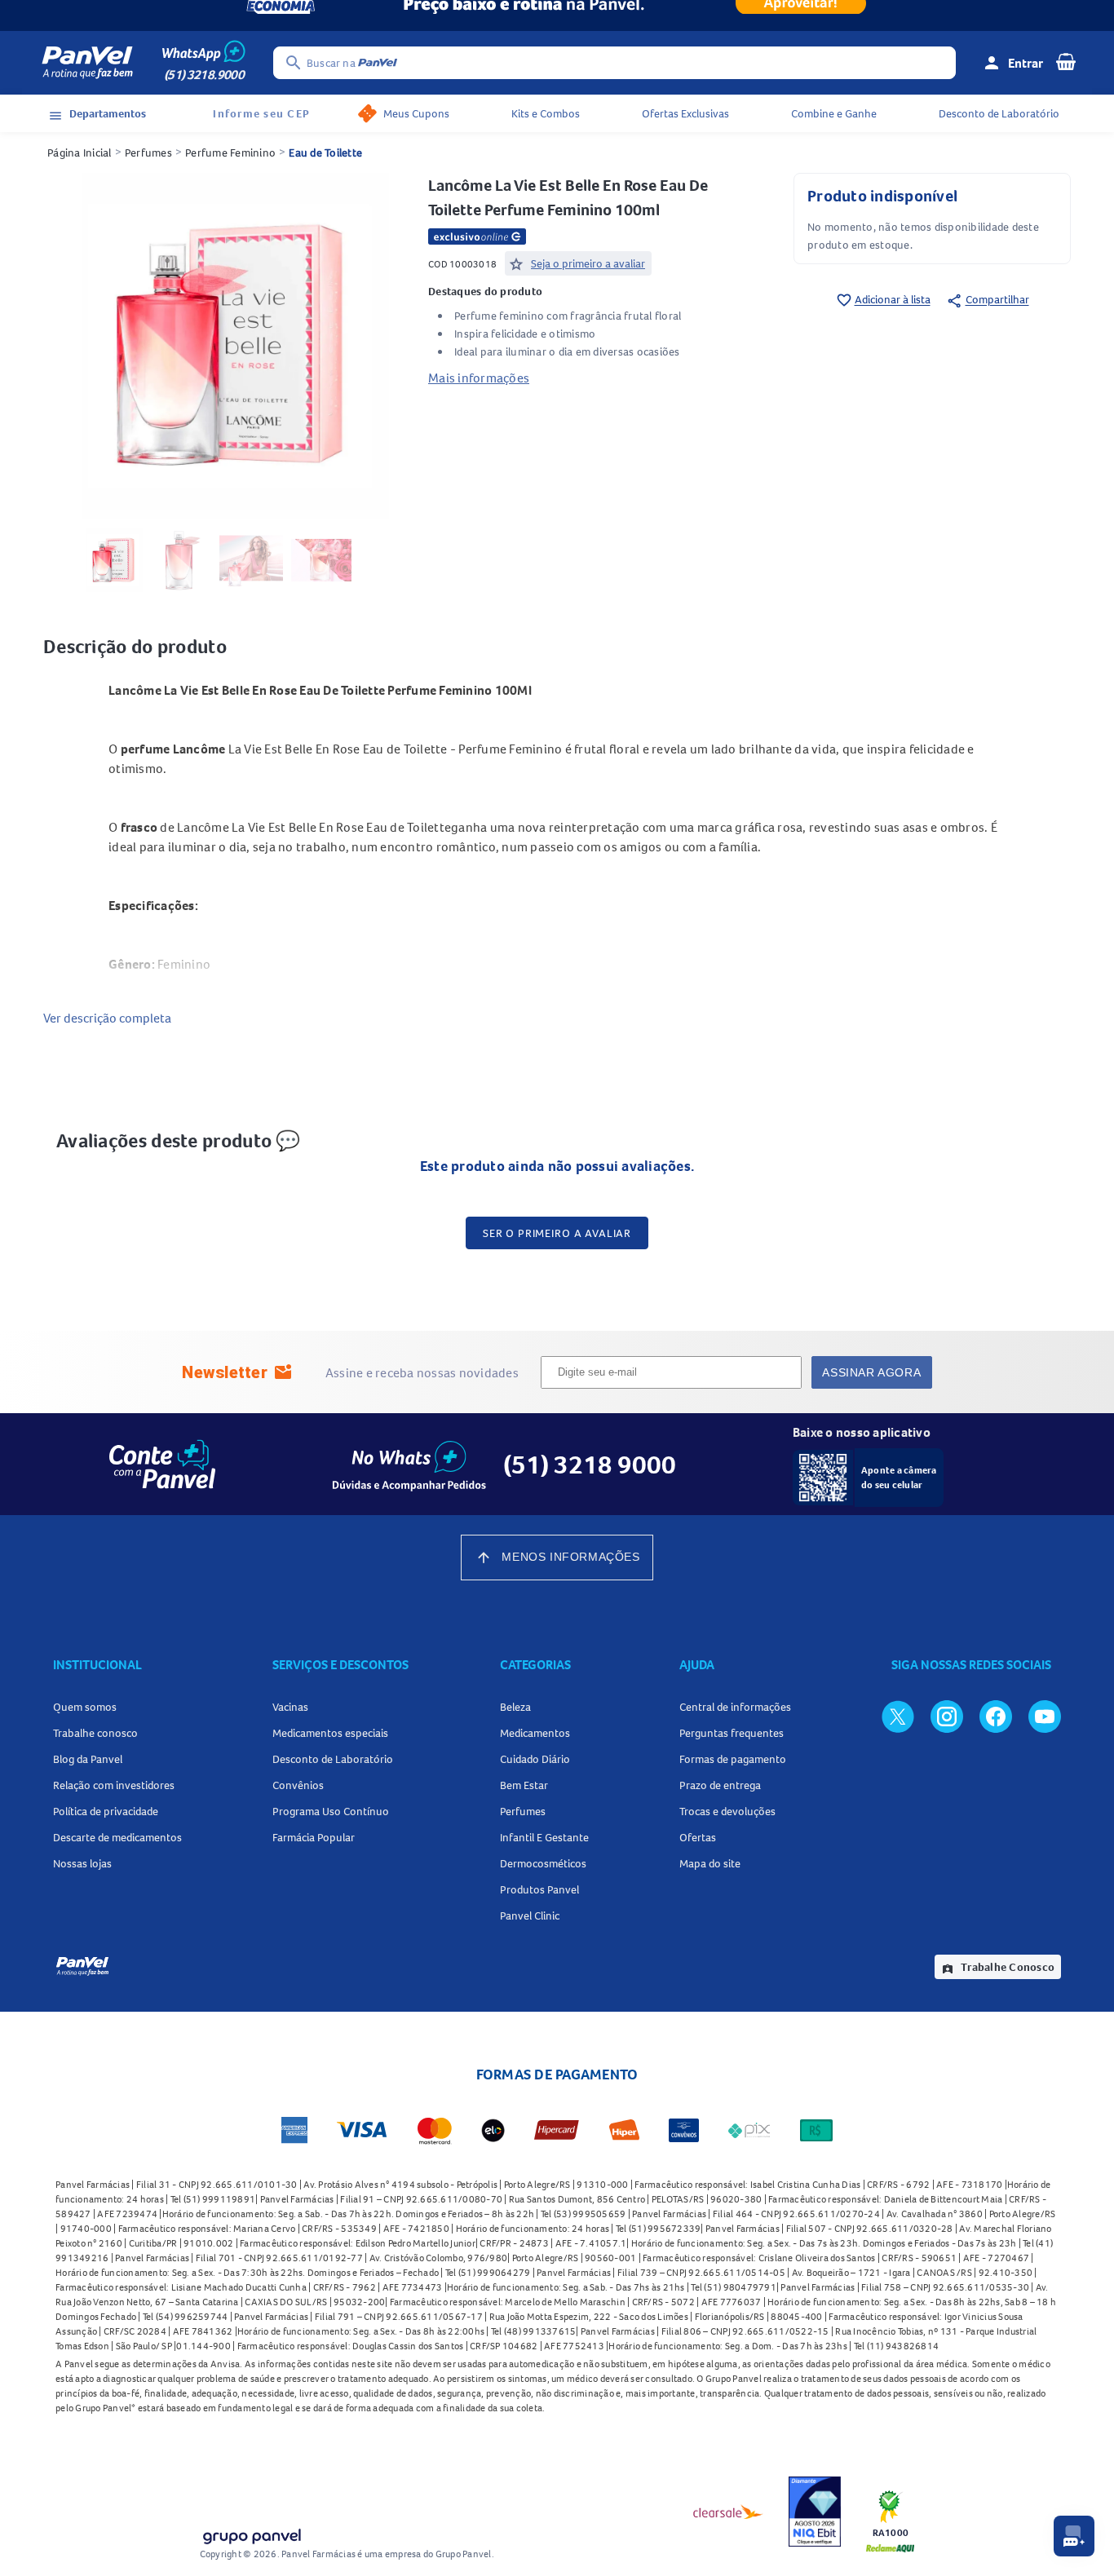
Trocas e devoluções (727, 1811)
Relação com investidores (114, 1785)
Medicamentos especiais (330, 1733)
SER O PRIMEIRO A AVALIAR (557, 1233)
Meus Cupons (416, 113)
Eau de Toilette (325, 152)
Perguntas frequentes (732, 1733)
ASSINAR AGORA (871, 1372)
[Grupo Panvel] (251, 2533)
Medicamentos (535, 1733)
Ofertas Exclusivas (685, 113)
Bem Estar (524, 1785)
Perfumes (148, 152)
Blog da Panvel (88, 1759)
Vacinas (290, 1707)
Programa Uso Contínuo (331, 1811)
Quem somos (85, 1707)
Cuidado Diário (535, 1759)
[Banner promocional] (557, 15)
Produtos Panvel (539, 1889)
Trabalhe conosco (95, 1733)
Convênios (298, 1785)
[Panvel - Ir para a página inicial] (87, 63)
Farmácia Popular (314, 1837)
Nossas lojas (82, 1863)
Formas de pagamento (733, 1759)
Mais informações (479, 378)
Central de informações (735, 1707)
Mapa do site (710, 1863)
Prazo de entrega (720, 1785)
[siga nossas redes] (898, 1716)
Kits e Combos (546, 113)
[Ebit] (815, 2512)
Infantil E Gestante (544, 1837)
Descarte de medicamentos (117, 1837)
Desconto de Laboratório (999, 113)
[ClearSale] (728, 2512)
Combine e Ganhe (834, 113)
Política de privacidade (106, 1811)
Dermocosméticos (543, 1863)
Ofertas (698, 1837)
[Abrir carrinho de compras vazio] (1066, 61)
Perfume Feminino (230, 152)
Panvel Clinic (530, 1915)
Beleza (515, 1707)
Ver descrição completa (107, 1018)
